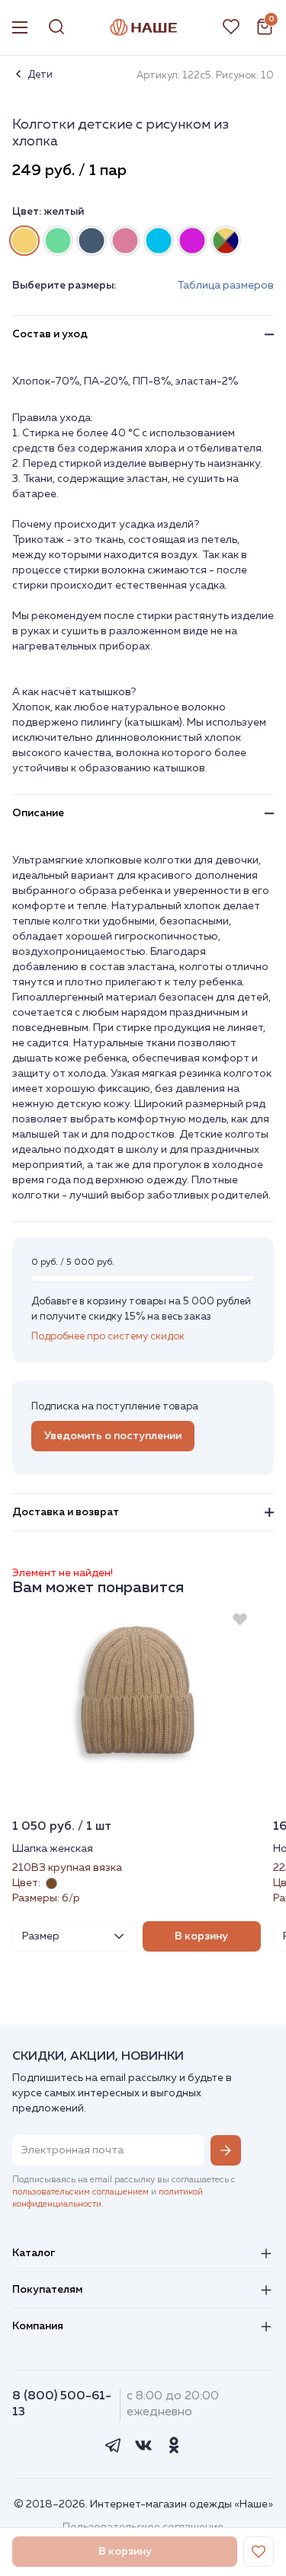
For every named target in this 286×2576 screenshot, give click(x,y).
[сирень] (192, 241)
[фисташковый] (58, 241)
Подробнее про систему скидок (108, 1337)
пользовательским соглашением (80, 2192)
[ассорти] (226, 241)
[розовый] (125, 241)
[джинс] (92, 241)
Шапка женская (53, 1849)
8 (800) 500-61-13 (62, 2404)
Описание (38, 813)
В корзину (201, 1936)
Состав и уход (50, 334)
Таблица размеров (225, 286)
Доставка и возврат (66, 1512)
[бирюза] (159, 241)
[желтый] (24, 241)
